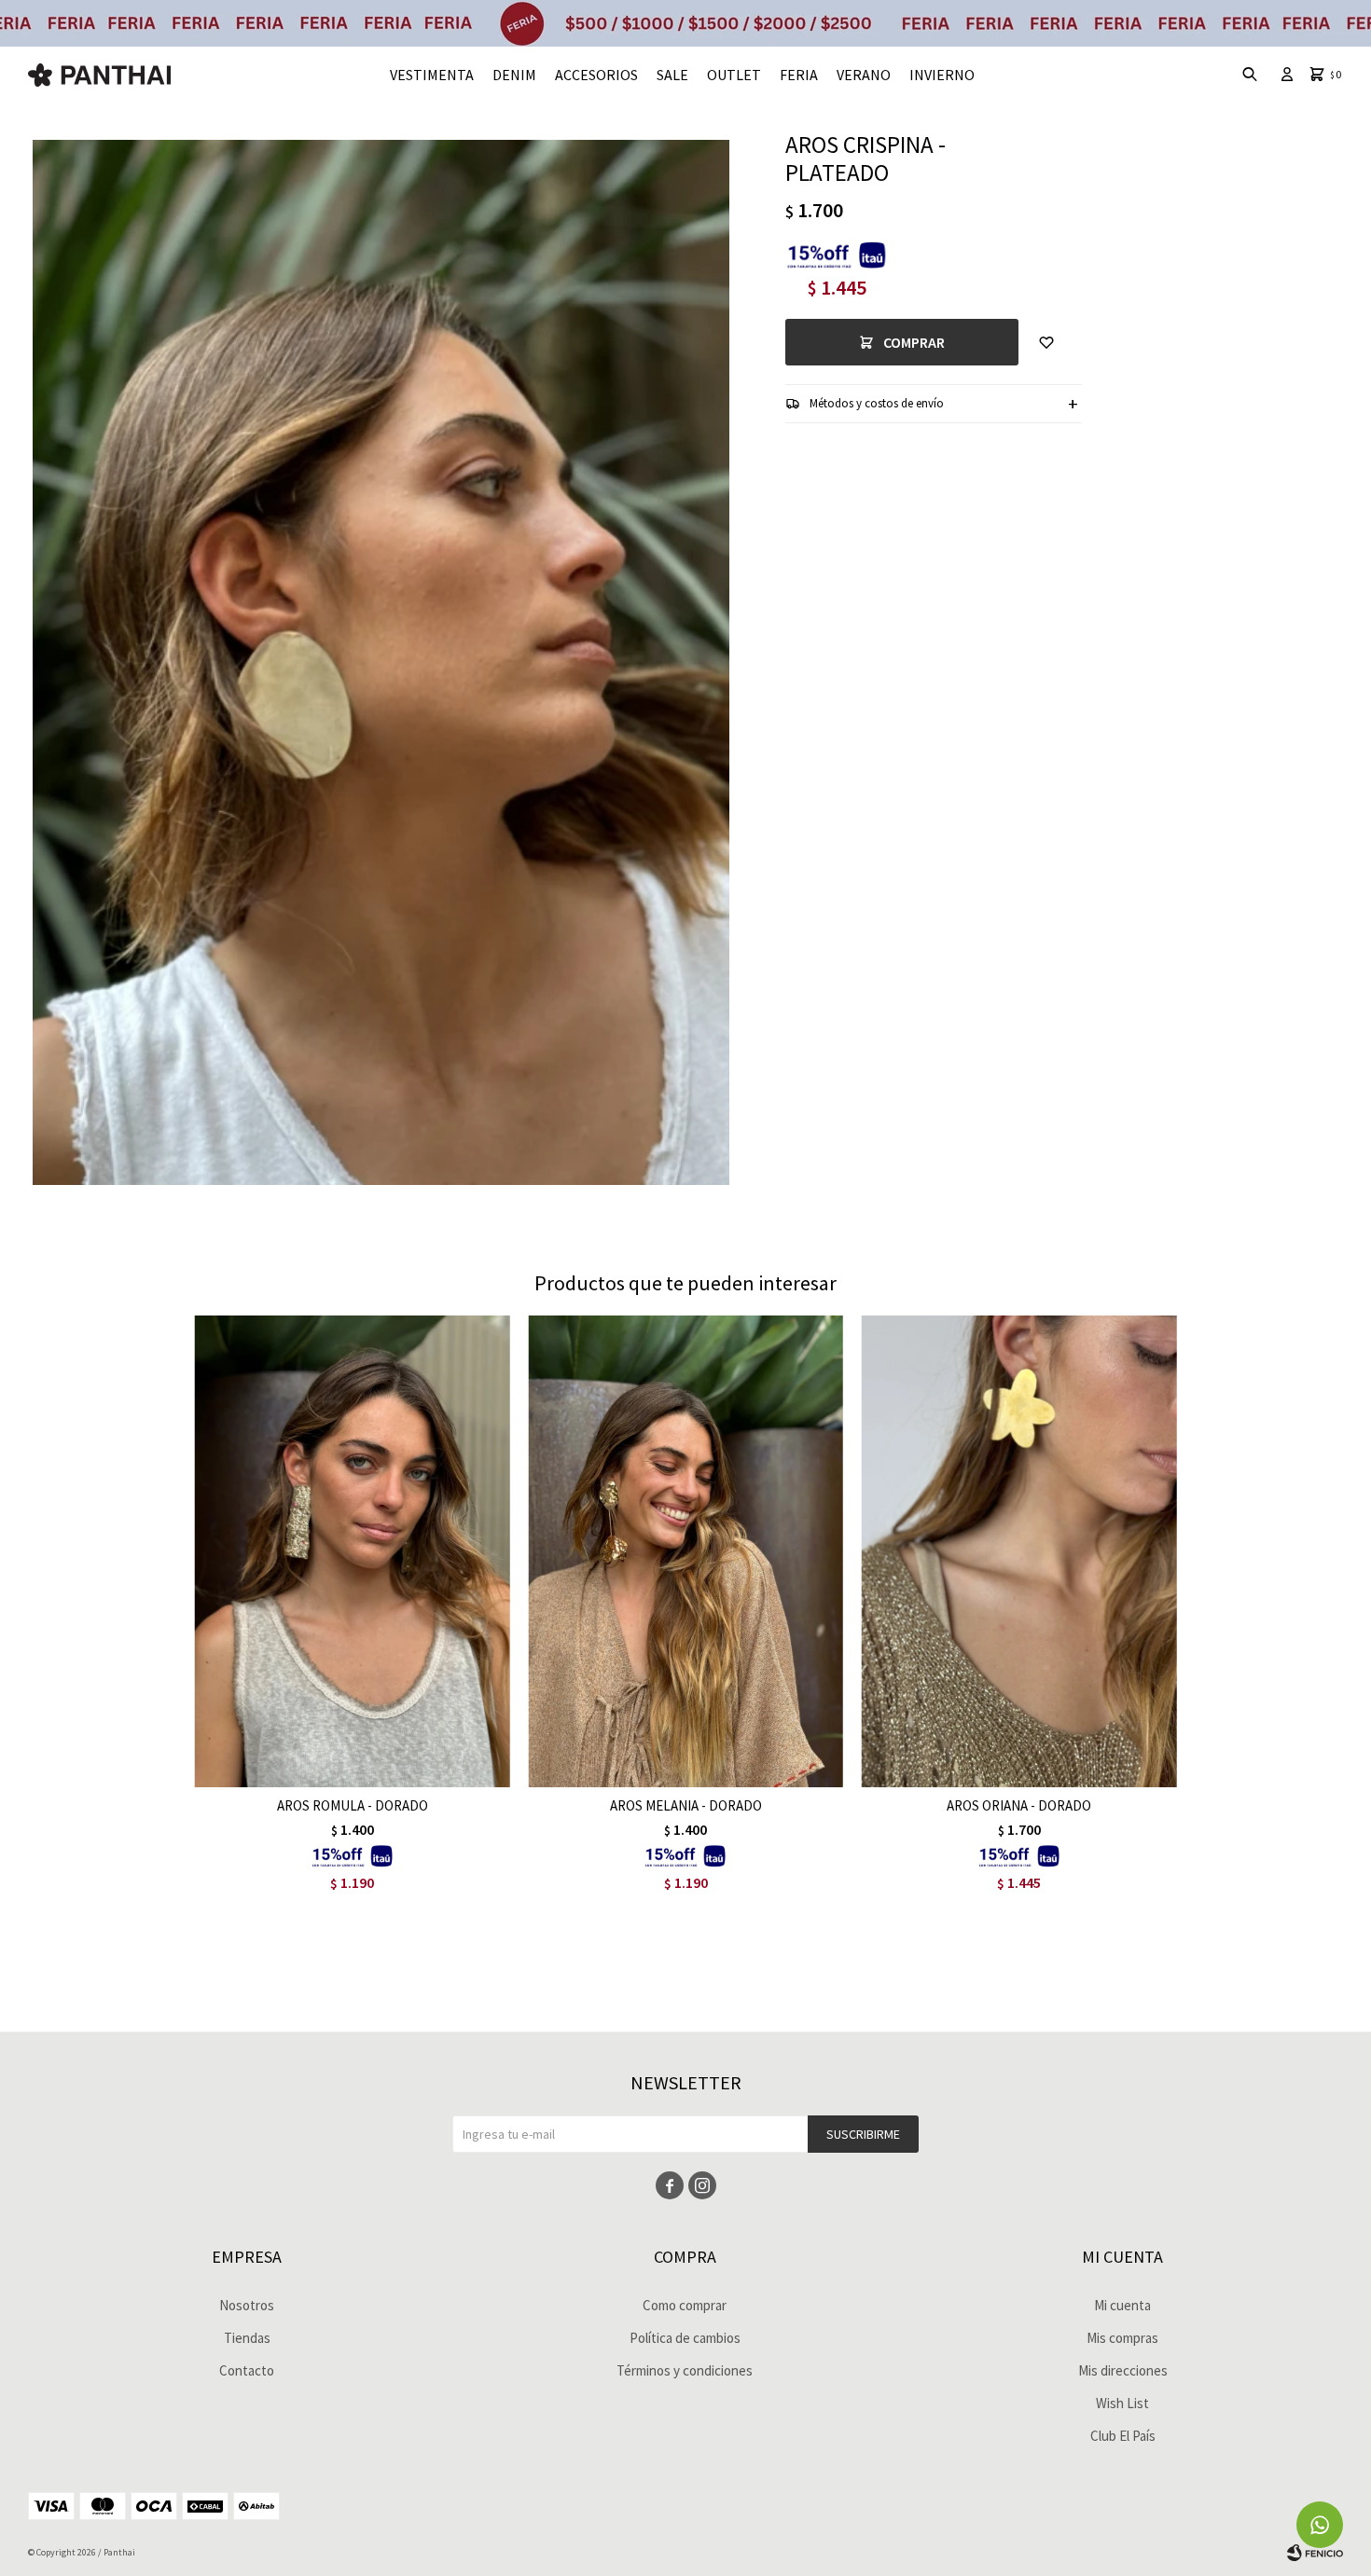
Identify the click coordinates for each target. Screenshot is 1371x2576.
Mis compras (1122, 2338)
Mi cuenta (1122, 2305)
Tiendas (247, 2338)
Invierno (942, 75)
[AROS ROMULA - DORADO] (353, 1551)
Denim (514, 75)
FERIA (799, 75)
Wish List (1122, 2403)
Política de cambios (685, 2338)
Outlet (734, 75)
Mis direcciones (1123, 2370)
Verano (864, 75)
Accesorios (596, 75)
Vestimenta (432, 75)
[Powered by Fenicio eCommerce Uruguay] (1315, 2553)
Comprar (914, 342)
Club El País (1123, 2436)
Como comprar (685, 2305)
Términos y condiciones (685, 2370)
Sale (672, 75)
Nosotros (247, 2305)
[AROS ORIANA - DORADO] (1019, 1551)
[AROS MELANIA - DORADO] (685, 1551)
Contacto (247, 2370)
